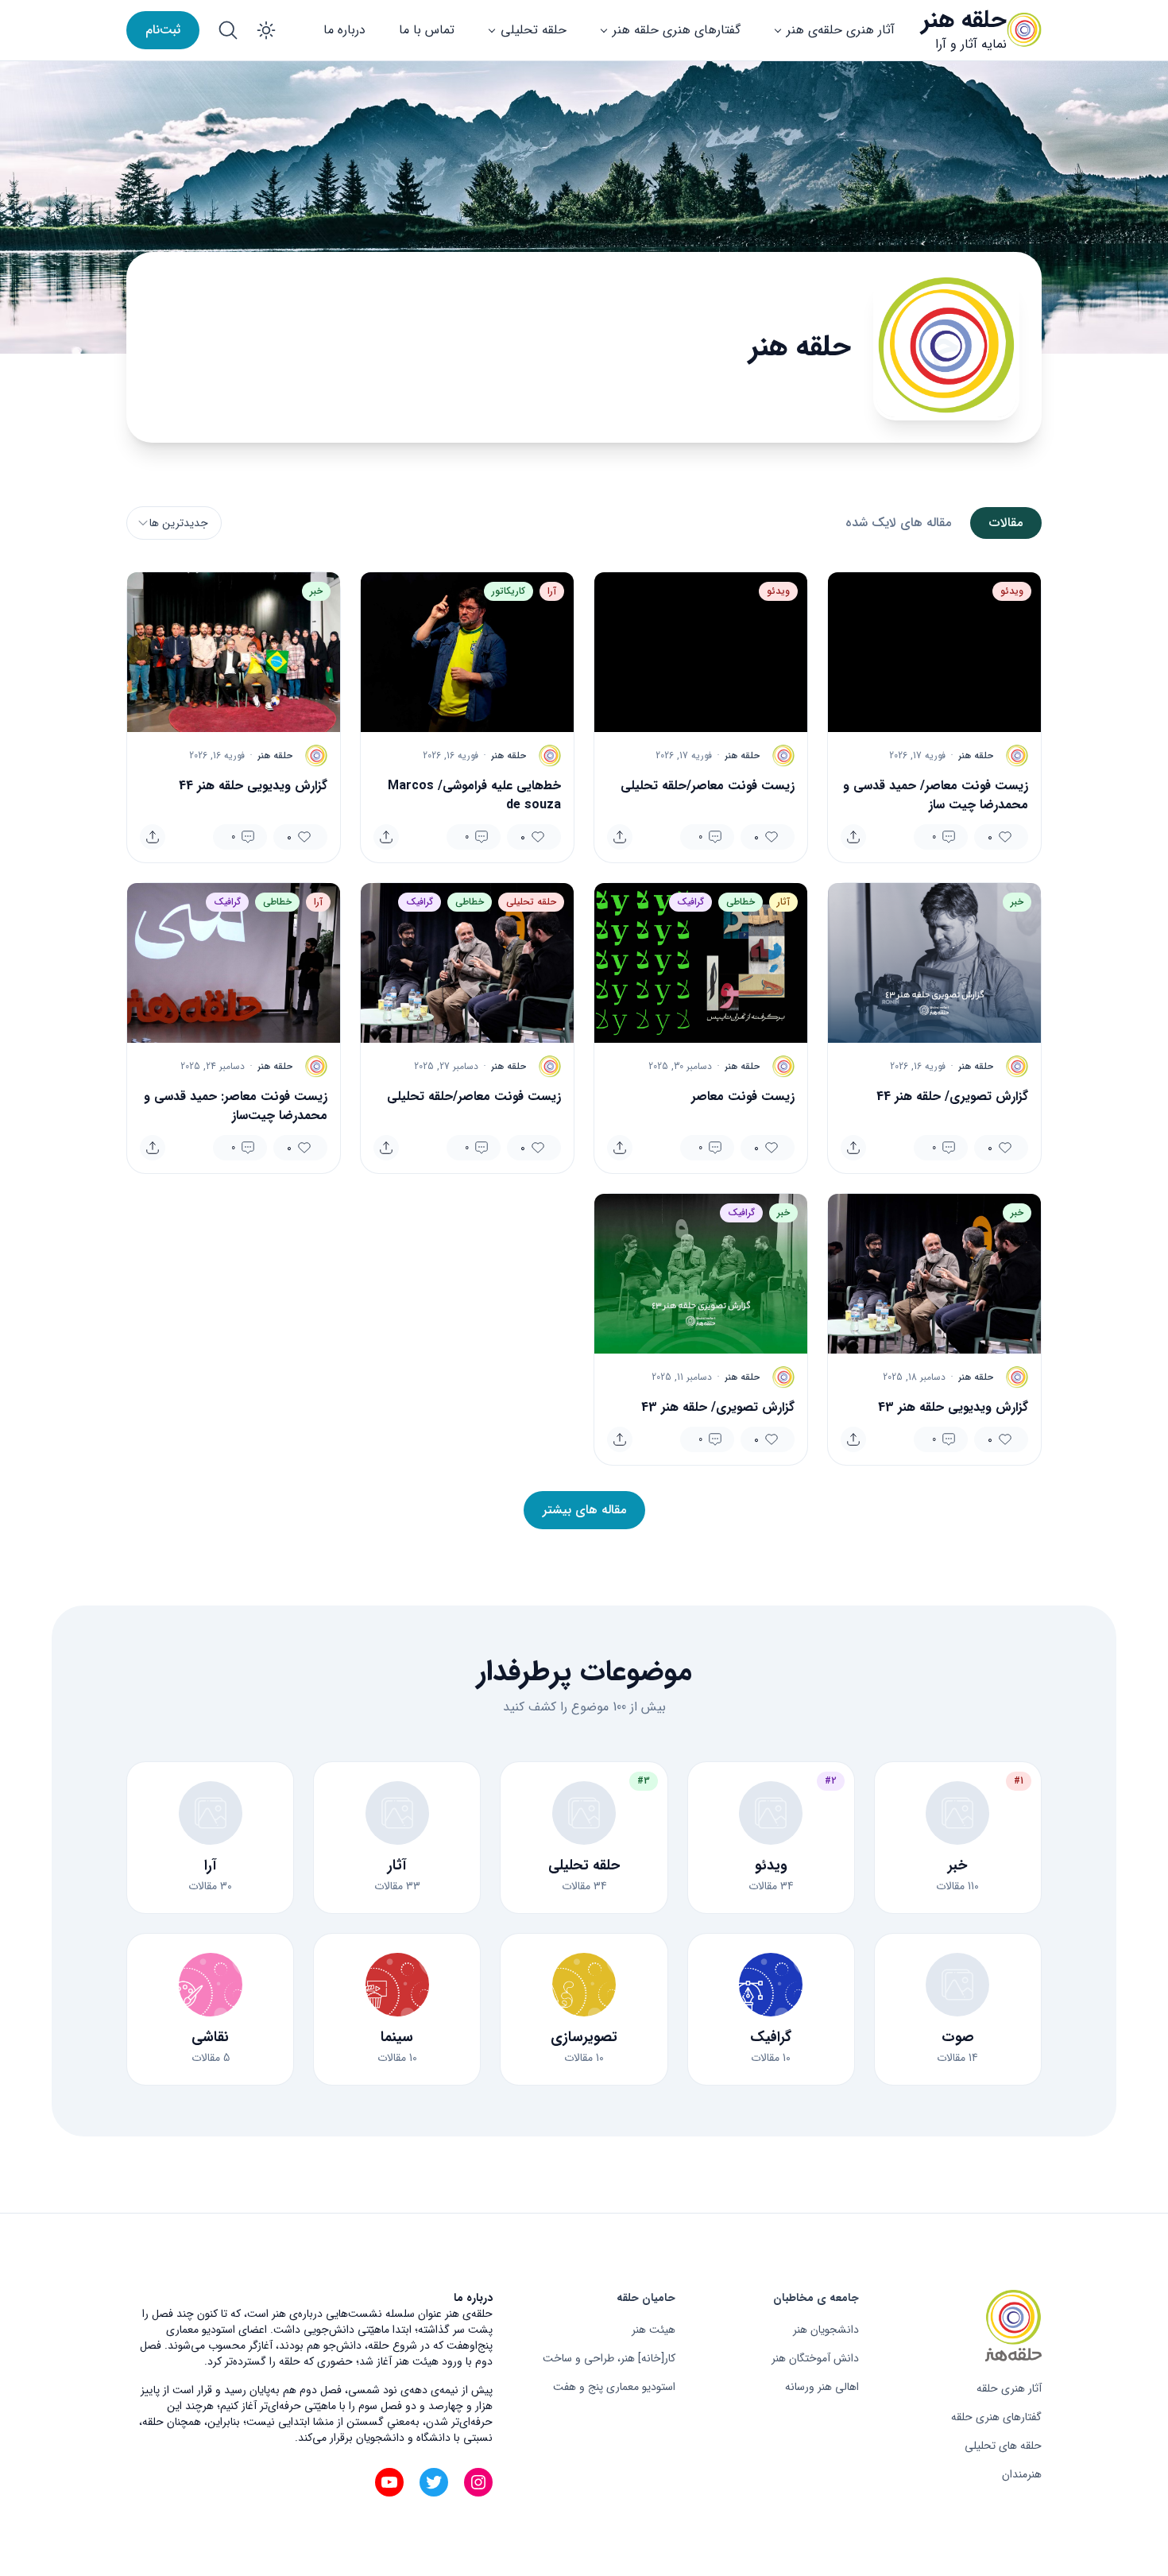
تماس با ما (427, 30)
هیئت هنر (654, 2330)
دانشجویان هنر (826, 2330)
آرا (552, 591)
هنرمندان (1022, 2474)
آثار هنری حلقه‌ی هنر (841, 30)
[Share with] (853, 837)
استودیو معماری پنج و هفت (614, 2387)
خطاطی (741, 902)
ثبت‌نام (163, 30)
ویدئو (1012, 591)
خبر (316, 591)
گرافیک (690, 902)
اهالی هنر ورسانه (822, 2387)
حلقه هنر (964, 20)
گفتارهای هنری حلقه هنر (677, 30)
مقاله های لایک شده (898, 523)
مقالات (1006, 523)
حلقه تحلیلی (534, 30)
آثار (783, 902)
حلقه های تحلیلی (1003, 2446)
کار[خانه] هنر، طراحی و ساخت (609, 2358)
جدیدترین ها (179, 523)
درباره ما (344, 30)
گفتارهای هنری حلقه (996, 2417)
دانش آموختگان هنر (815, 2358)
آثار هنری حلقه (1009, 2388)
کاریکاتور (509, 591)
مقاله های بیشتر (584, 1510)
